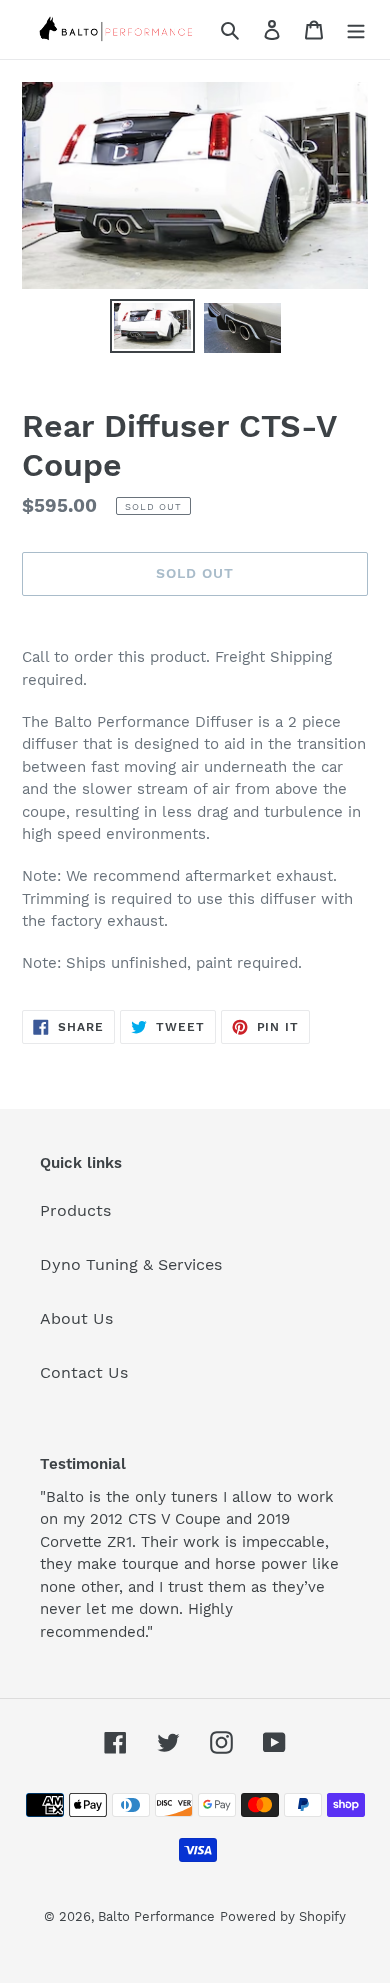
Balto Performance (156, 1916)
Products (75, 1210)
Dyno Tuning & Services (131, 1264)
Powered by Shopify (283, 1916)
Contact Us (84, 1372)
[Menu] (356, 29)
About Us (76, 1318)
